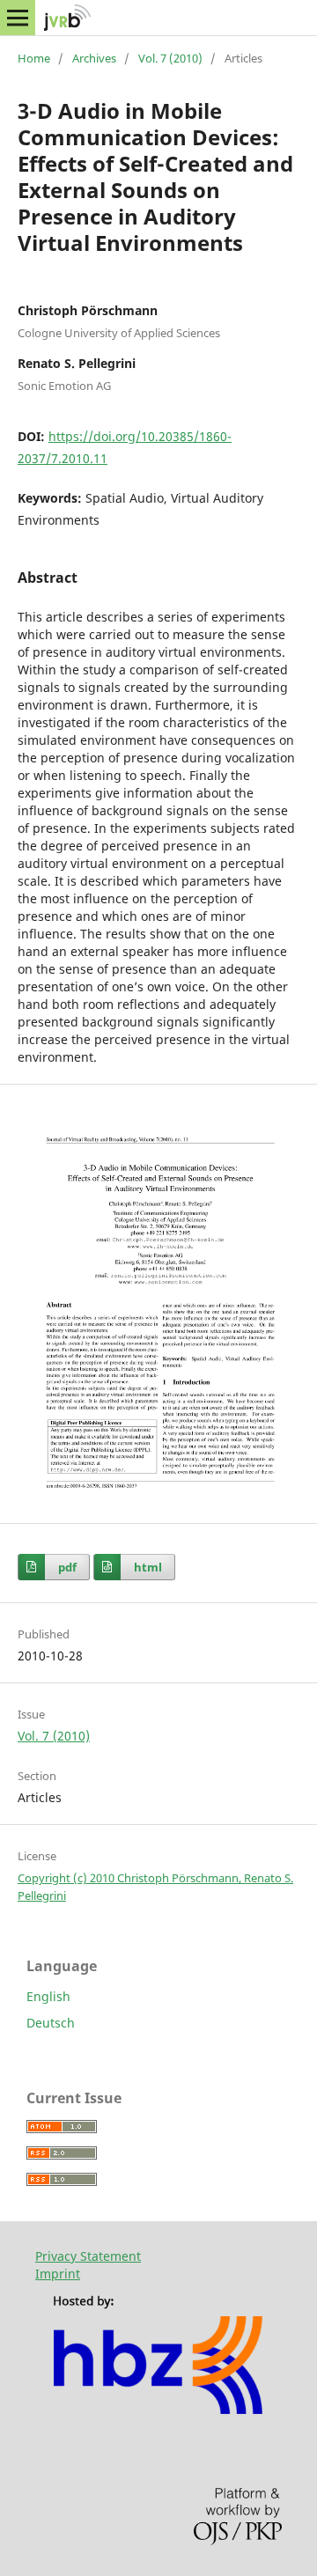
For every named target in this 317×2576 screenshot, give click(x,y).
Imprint (58, 2274)
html (148, 1567)
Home (34, 58)
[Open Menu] (18, 18)
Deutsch (51, 2023)
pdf (67, 1567)
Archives (94, 58)
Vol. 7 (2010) (170, 58)
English (48, 1996)
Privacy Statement (88, 2256)
